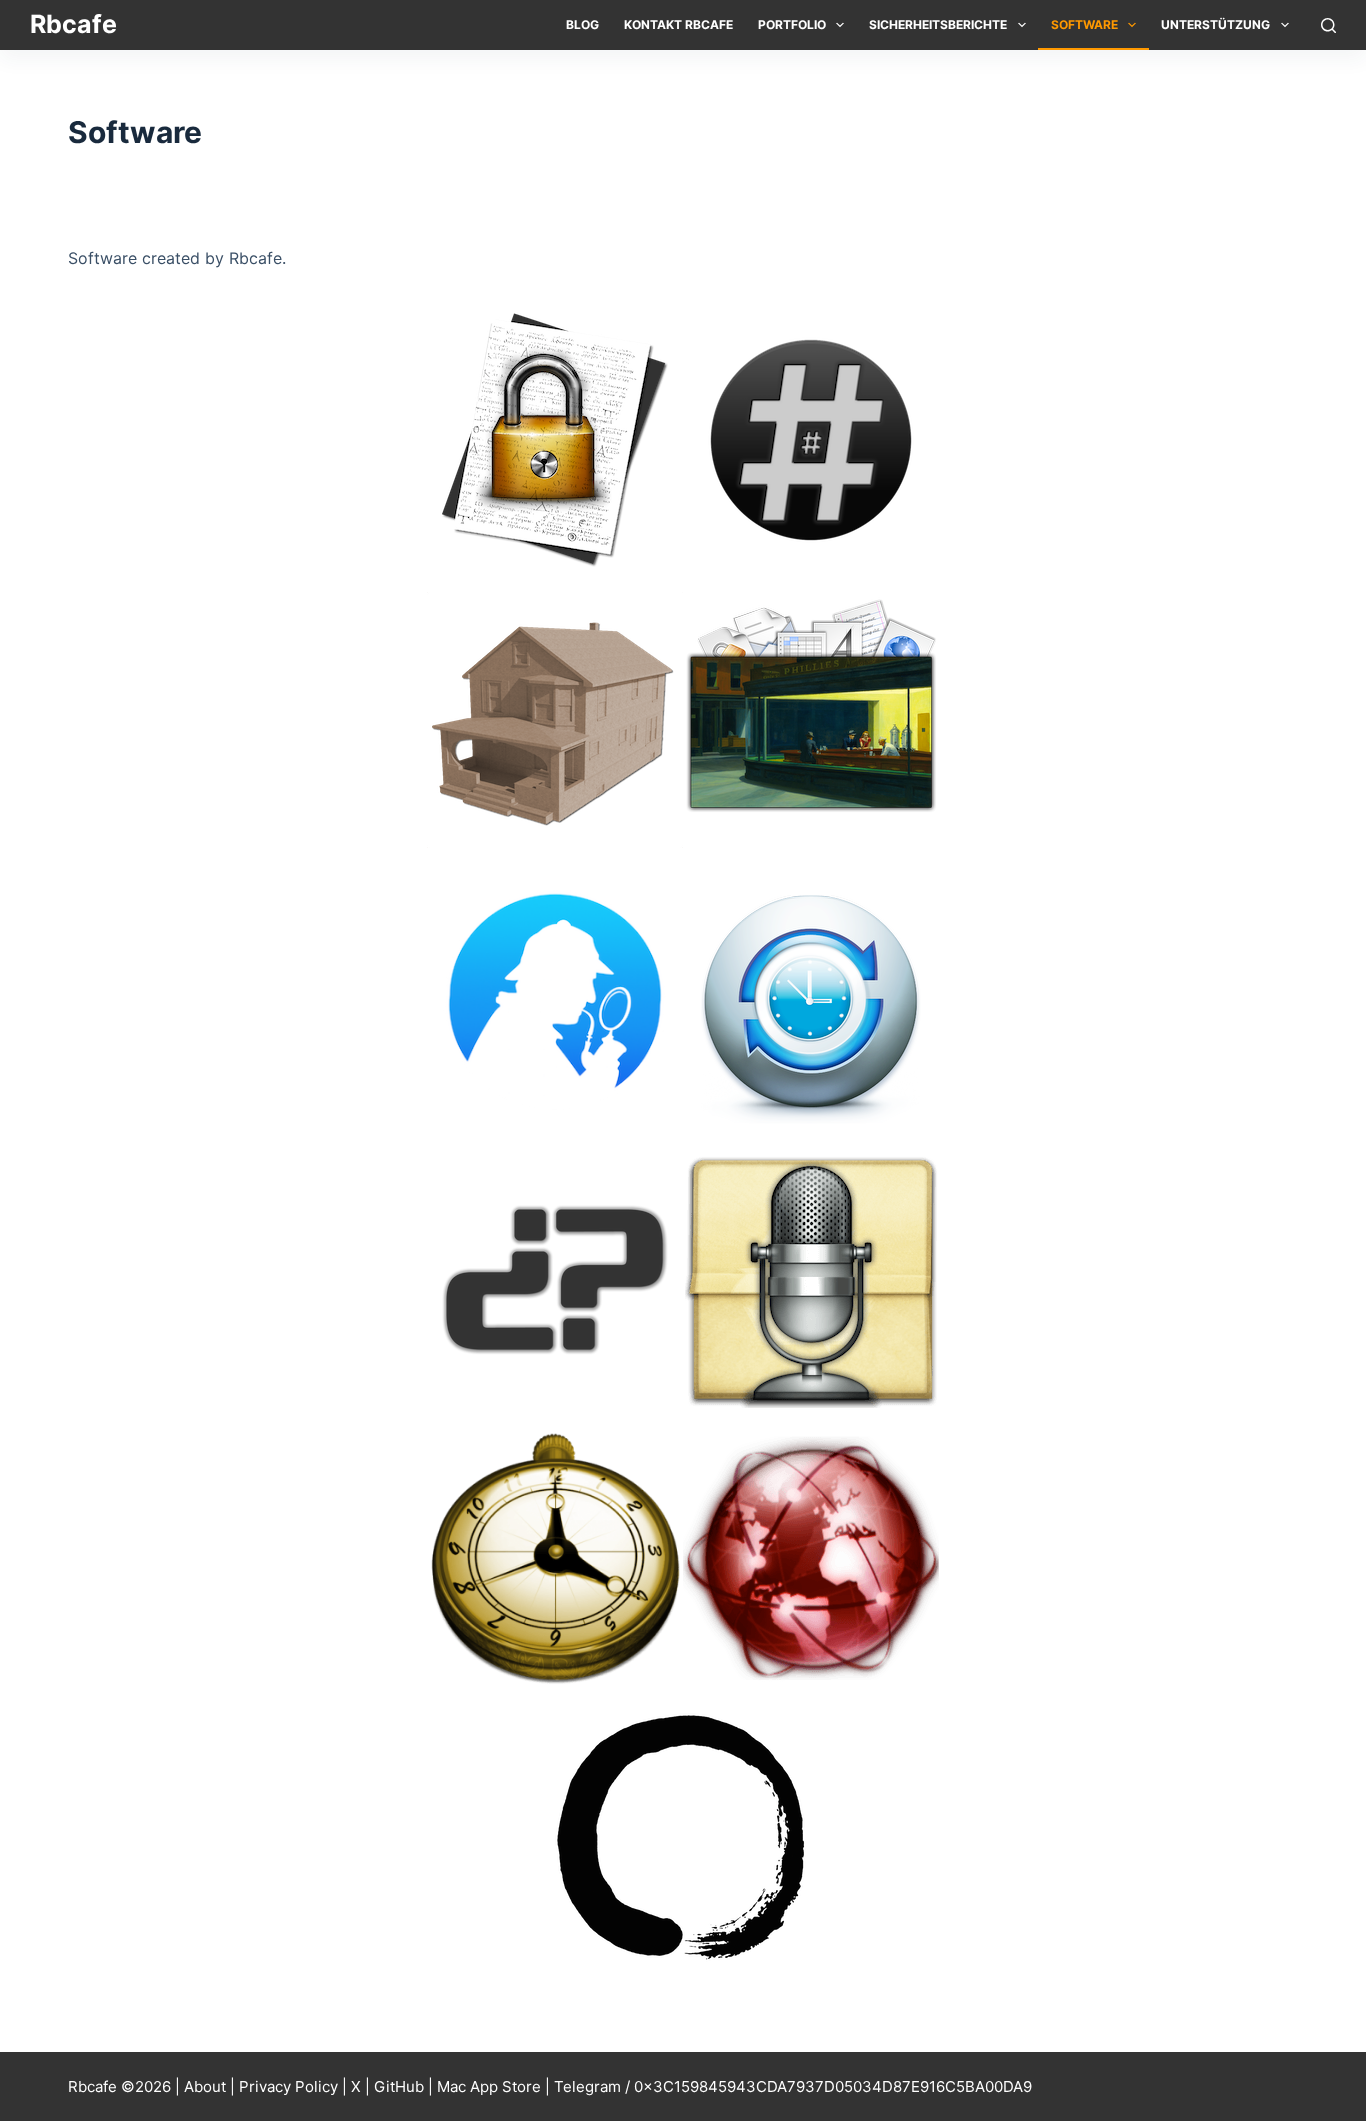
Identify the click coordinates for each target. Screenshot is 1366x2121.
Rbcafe (73, 24)
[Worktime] (555, 1558)
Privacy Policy (288, 2086)
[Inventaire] (555, 718)
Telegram (587, 2086)
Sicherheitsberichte (938, 24)
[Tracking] (555, 1278)
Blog (582, 24)
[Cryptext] (555, 438)
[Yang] (811, 1558)
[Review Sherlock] (555, 998)
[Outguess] (811, 718)
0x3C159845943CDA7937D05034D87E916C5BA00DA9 (833, 2086)
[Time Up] (811, 998)
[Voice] (811, 1278)
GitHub (399, 2086)
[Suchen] (1328, 25)
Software (1084, 24)
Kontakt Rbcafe (678, 24)
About (205, 2086)
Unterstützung (1215, 24)
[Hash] (811, 438)
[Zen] (683, 1838)
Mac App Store (489, 2086)
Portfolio (792, 24)
